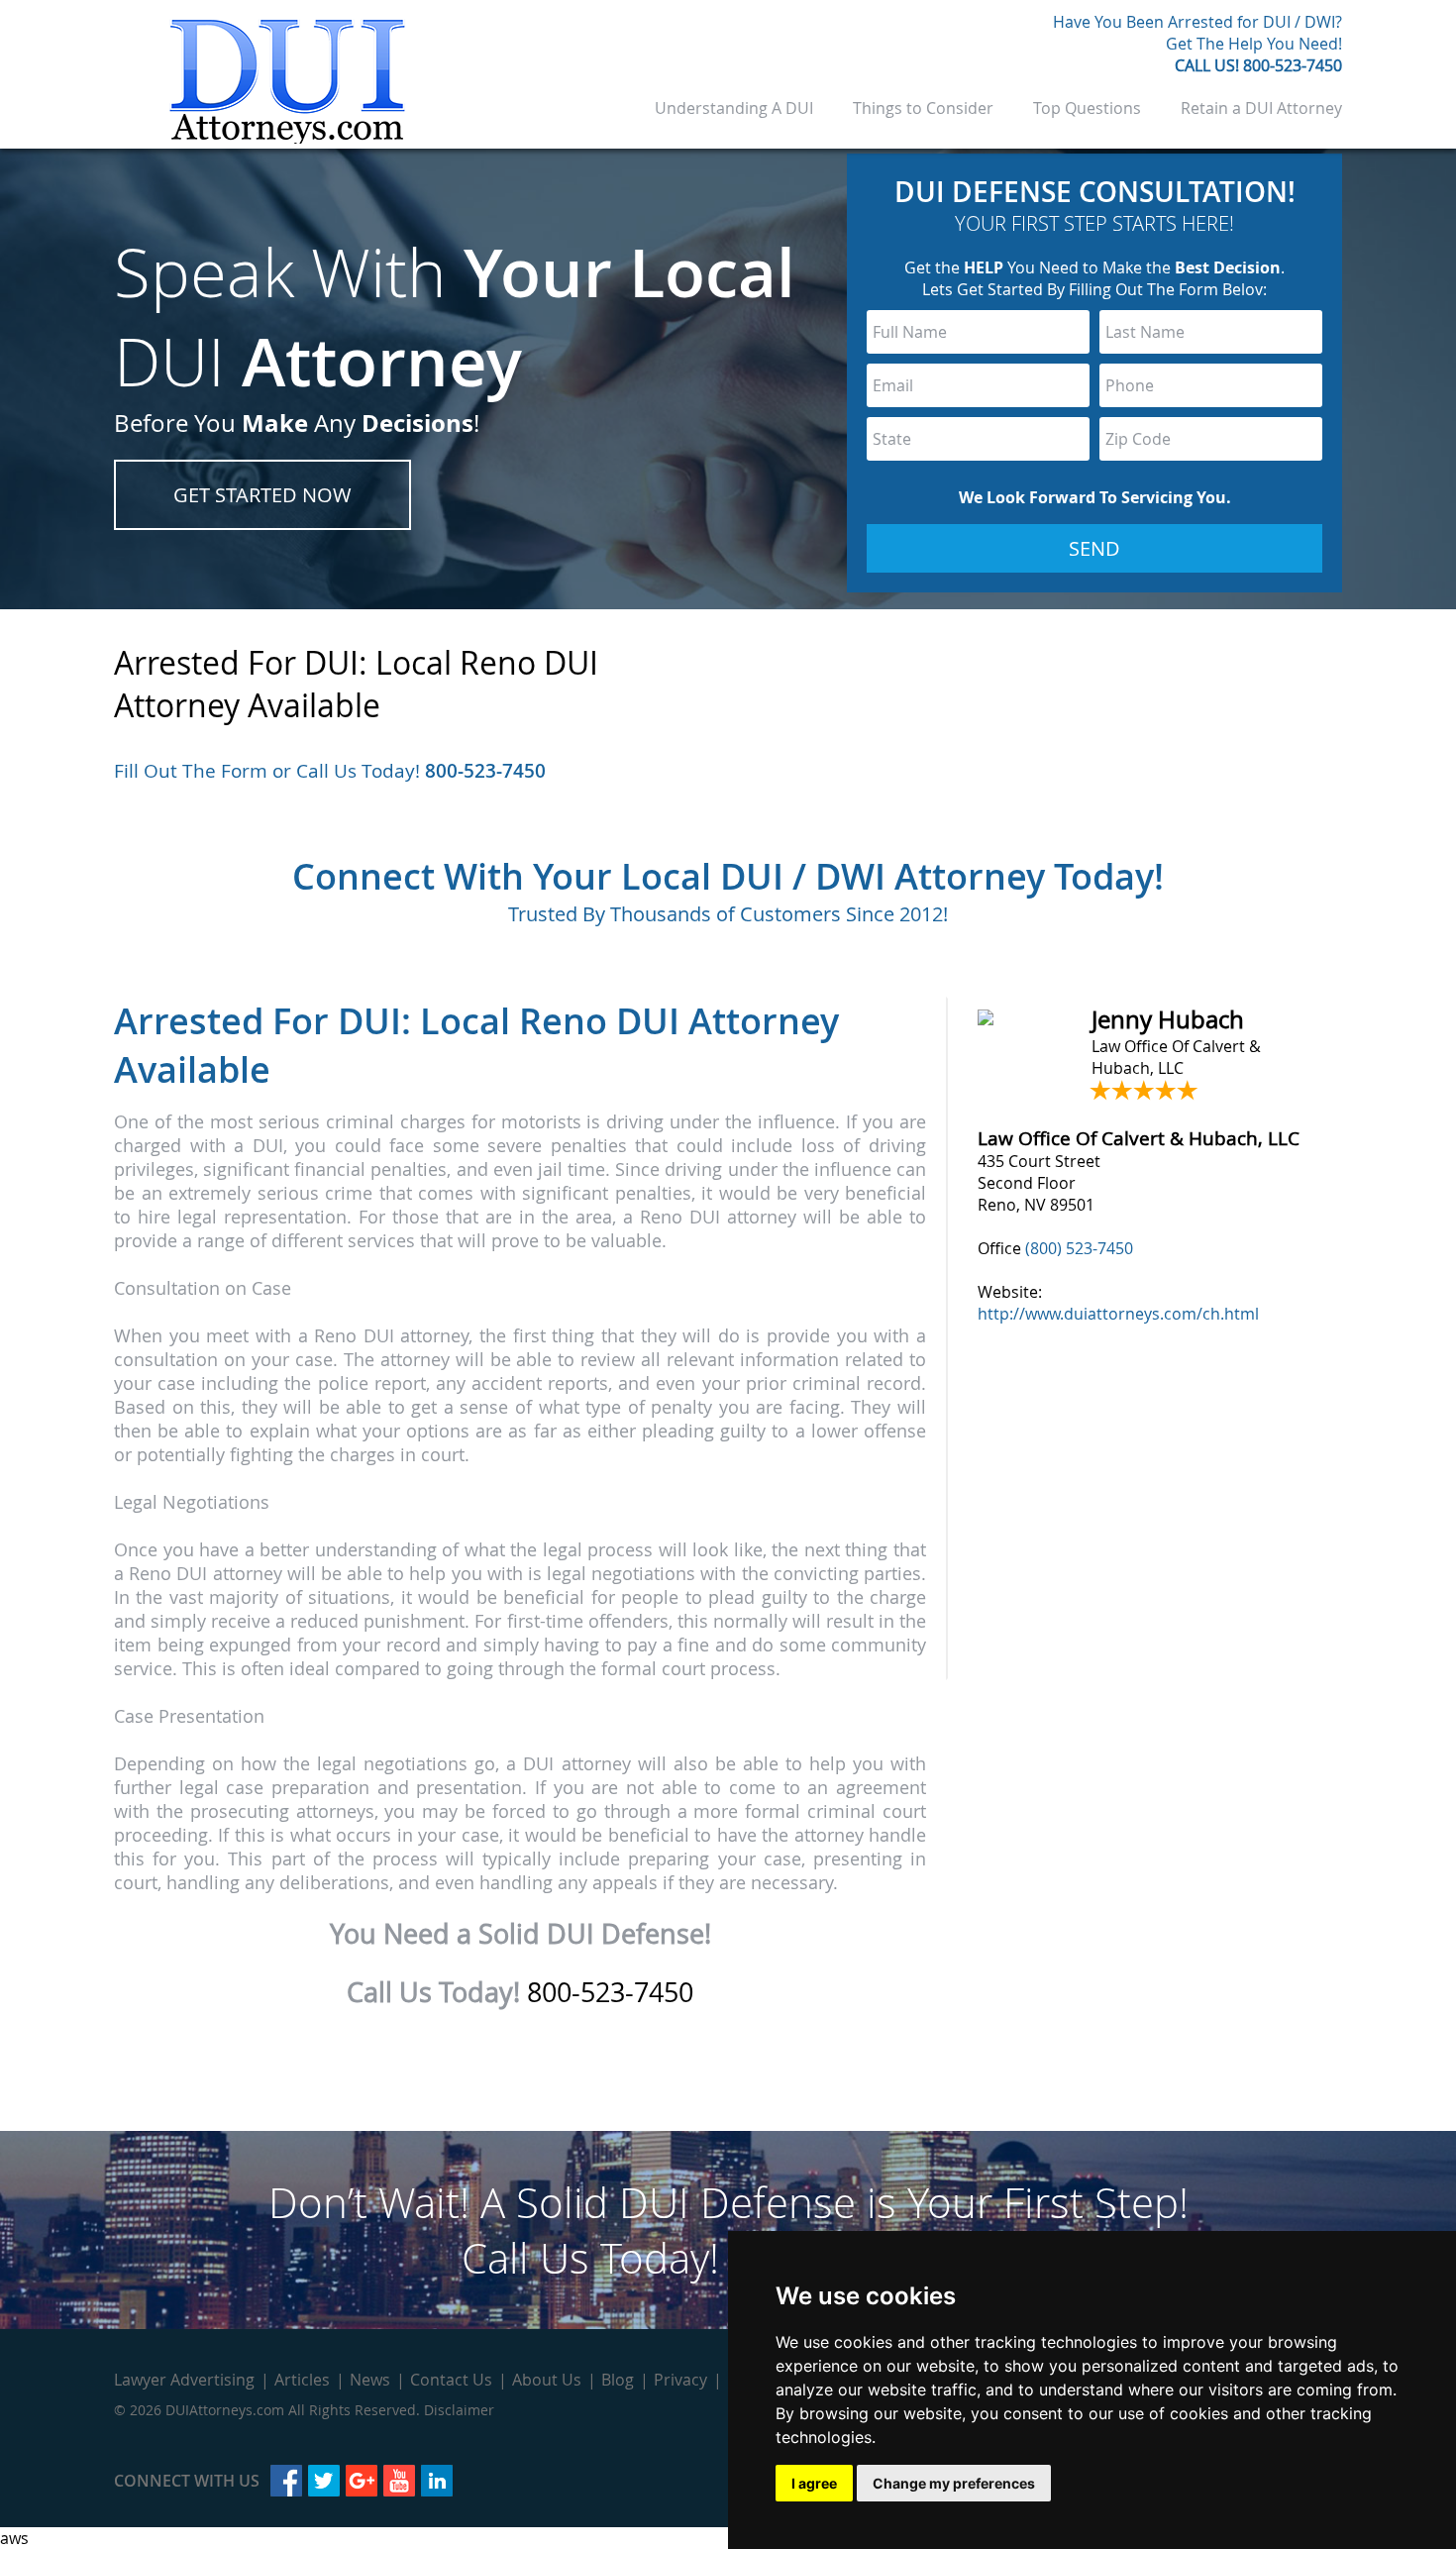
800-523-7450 (1293, 65)
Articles (302, 2380)
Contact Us (451, 2380)
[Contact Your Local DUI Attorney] (287, 138)
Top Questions (1087, 108)
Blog (618, 2380)
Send (1094, 548)
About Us (547, 2380)
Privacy (680, 2380)
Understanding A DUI (734, 108)
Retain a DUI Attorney (1261, 108)
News (370, 2380)
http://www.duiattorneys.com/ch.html (1118, 1314)
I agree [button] (814, 2483)
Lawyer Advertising (184, 2380)
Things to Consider (923, 108)
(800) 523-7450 (1079, 1248)
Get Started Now (262, 495)
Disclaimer (459, 2410)
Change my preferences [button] (954, 2483)
